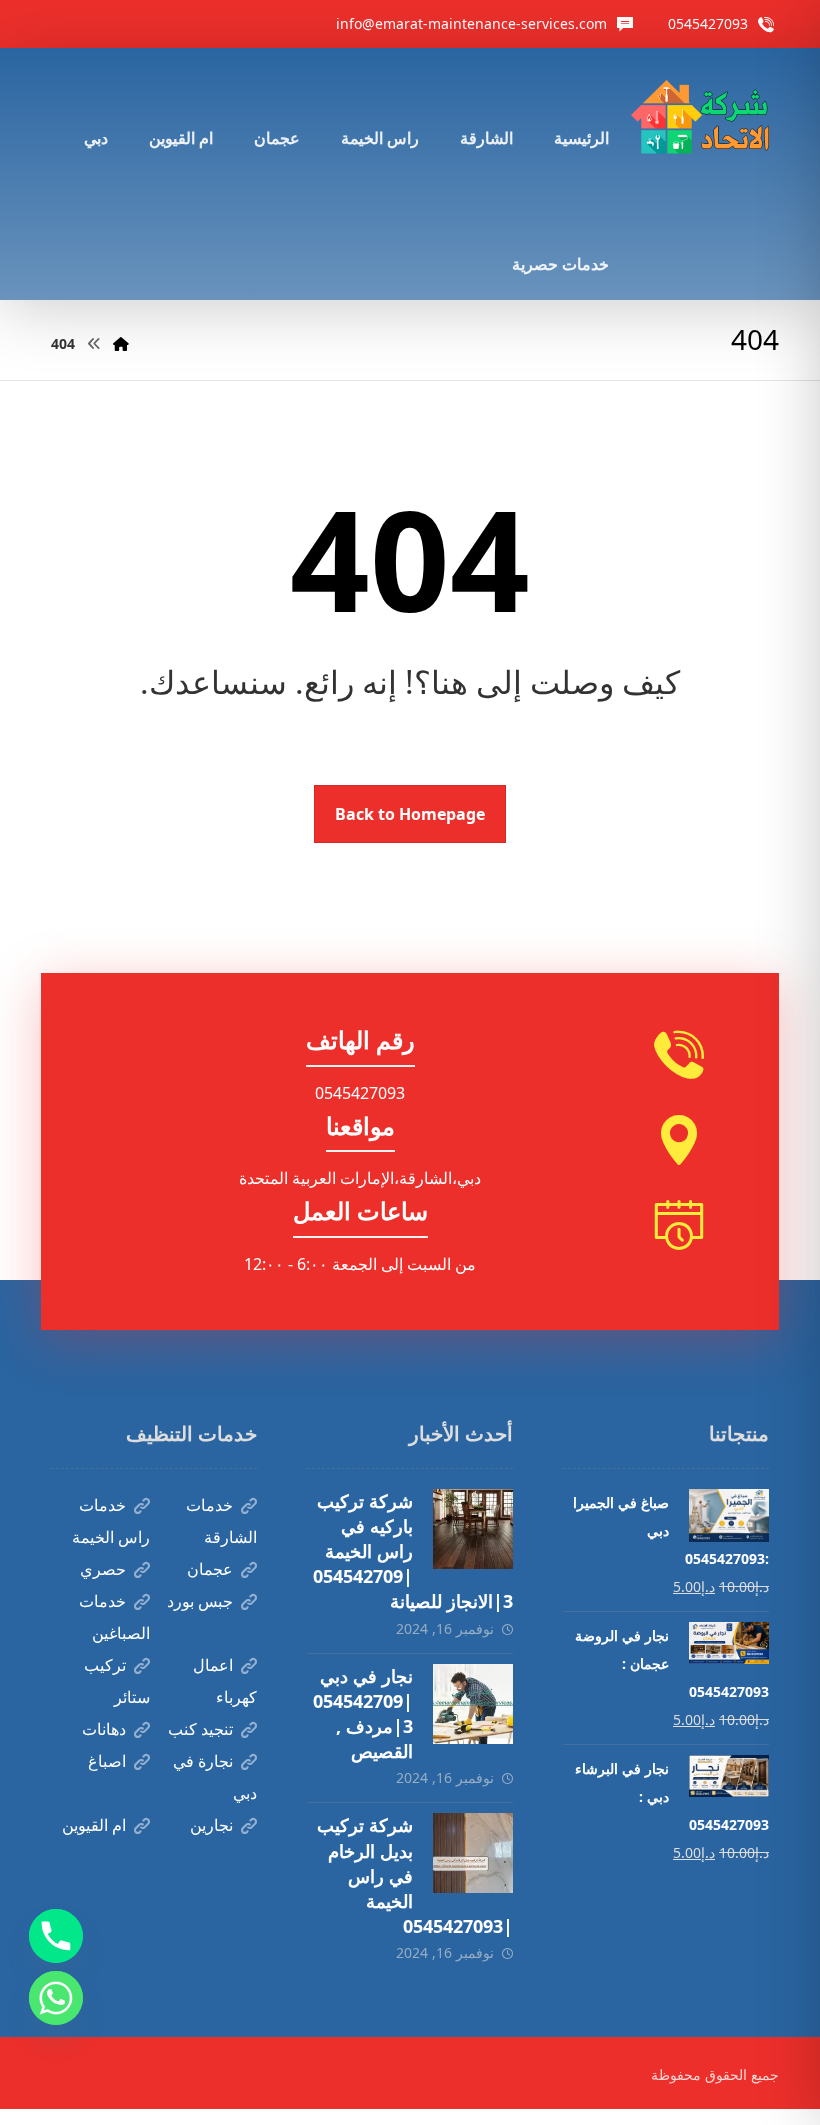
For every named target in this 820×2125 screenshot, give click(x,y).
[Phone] (56, 1936)
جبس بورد (200, 1601)
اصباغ (107, 1761)
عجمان (210, 1569)
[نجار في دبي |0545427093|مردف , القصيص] (473, 1704)
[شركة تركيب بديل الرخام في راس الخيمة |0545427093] (473, 1853)
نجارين (211, 1825)
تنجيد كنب (200, 1729)
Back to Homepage (410, 814)
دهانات (104, 1729)
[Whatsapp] (56, 1998)
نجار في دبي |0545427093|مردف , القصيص (363, 1714)
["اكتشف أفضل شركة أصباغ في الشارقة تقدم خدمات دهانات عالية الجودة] (704, 119)
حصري (103, 1569)
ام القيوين (94, 1825)
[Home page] (121, 343)
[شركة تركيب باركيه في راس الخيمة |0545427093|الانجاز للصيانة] (473, 1529)
